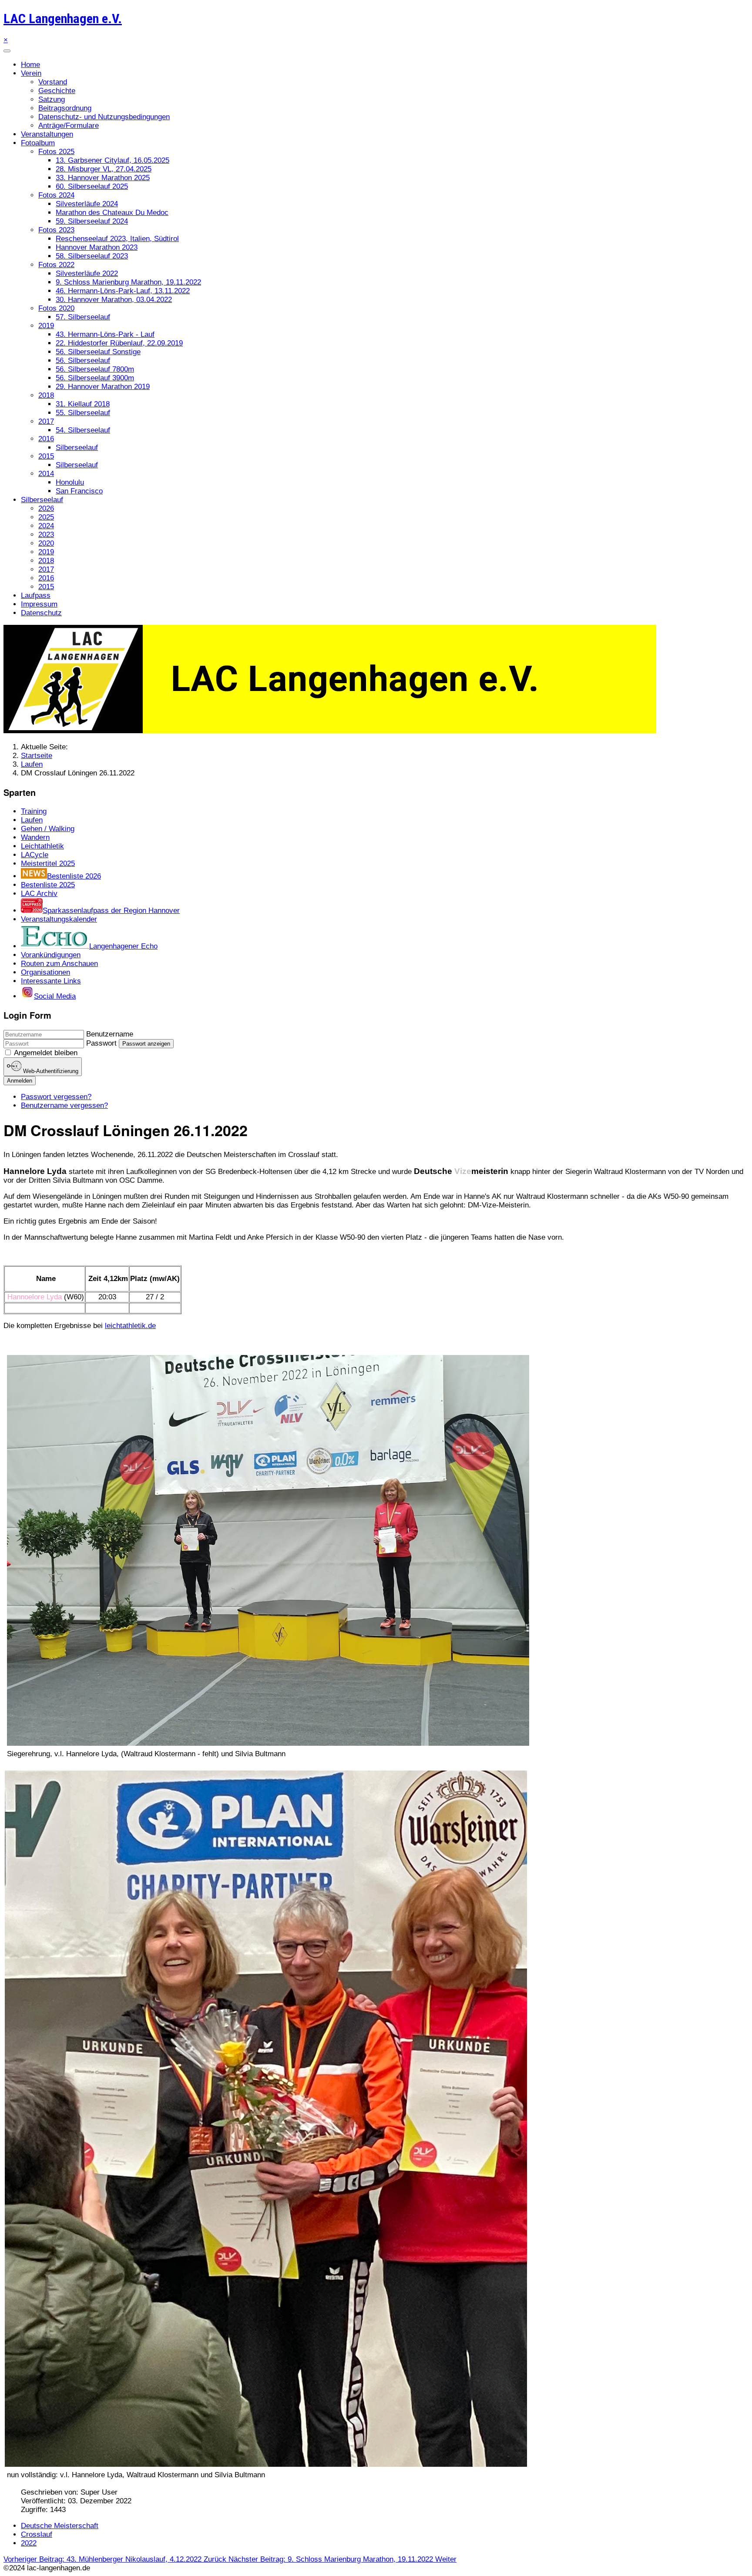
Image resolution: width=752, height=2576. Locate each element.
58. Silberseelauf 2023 (92, 256)
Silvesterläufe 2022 (87, 273)
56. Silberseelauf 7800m (95, 369)
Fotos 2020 (56, 308)
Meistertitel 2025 (48, 864)
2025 (46, 517)
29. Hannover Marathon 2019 (103, 387)
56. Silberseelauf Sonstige (98, 352)
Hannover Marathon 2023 (97, 247)
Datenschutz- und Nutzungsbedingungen (104, 117)
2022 (29, 2543)
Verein (31, 73)
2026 (46, 508)
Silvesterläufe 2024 (87, 204)
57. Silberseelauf (83, 317)
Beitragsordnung (65, 108)
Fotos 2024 (56, 195)
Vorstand (53, 82)
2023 (46, 535)
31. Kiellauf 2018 (83, 404)
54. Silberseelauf (83, 430)
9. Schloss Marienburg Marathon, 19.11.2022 (128, 282)
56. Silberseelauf (83, 361)
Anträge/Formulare (69, 126)
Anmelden (20, 1081)
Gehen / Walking (48, 829)
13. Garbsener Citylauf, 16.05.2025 (112, 160)
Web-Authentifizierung (50, 1072)
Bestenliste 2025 (48, 885)
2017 (46, 421)
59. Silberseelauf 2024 (92, 221)
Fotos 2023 (56, 230)
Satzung (52, 99)
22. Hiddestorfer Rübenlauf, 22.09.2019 (119, 343)
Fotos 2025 (56, 152)
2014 (46, 474)
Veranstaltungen (47, 134)
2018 (46, 395)
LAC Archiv (39, 894)
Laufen (32, 820)
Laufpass (36, 595)
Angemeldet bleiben (46, 1053)
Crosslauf (37, 2534)
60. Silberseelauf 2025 (92, 186)
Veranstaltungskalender (59, 919)
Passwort (101, 1043)
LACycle (35, 855)
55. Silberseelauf (83, 413)
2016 (46, 439)
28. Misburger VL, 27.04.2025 (104, 169)
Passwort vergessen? (56, 1097)
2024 (46, 526)
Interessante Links (51, 981)
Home (30, 65)
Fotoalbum (38, 143)
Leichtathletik (42, 846)
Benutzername (110, 1034)
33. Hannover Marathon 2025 (103, 178)
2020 (46, 543)
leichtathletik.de (130, 1326)
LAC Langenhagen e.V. (63, 18)
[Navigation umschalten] (7, 51)
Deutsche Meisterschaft (60, 2526)
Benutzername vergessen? (64, 1105)
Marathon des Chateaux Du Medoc (112, 213)
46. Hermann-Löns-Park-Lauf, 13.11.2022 (123, 291)
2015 (46, 456)
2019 (46, 326)
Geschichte (57, 91)
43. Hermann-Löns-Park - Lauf (105, 334)
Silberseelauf (77, 448)
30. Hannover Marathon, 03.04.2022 (114, 300)
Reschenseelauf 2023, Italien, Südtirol (117, 239)
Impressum (39, 604)
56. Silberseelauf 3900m (95, 378)
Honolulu (70, 482)
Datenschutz (41, 613)
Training (34, 811)
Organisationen (45, 972)
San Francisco (79, 491)
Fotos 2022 (56, 265)
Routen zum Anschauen (59, 964)
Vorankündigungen (51, 955)
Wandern (35, 837)
